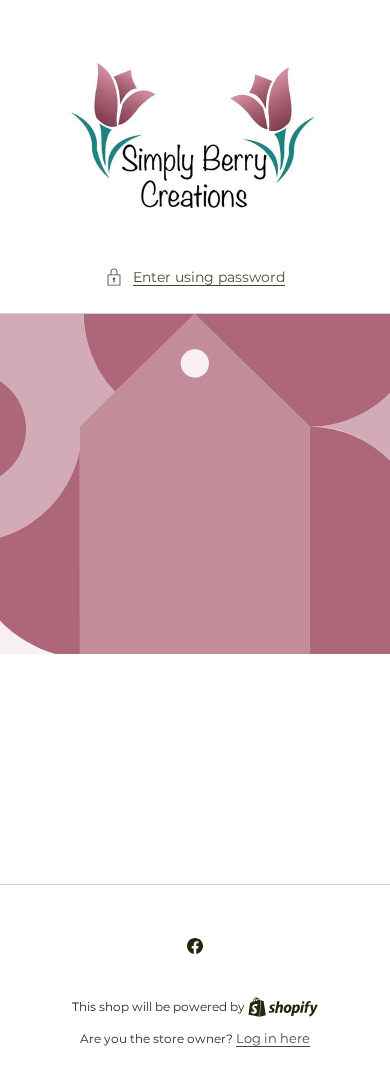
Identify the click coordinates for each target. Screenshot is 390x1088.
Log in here (273, 1038)
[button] (195, 277)
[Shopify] (283, 1006)
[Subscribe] (332, 819)
